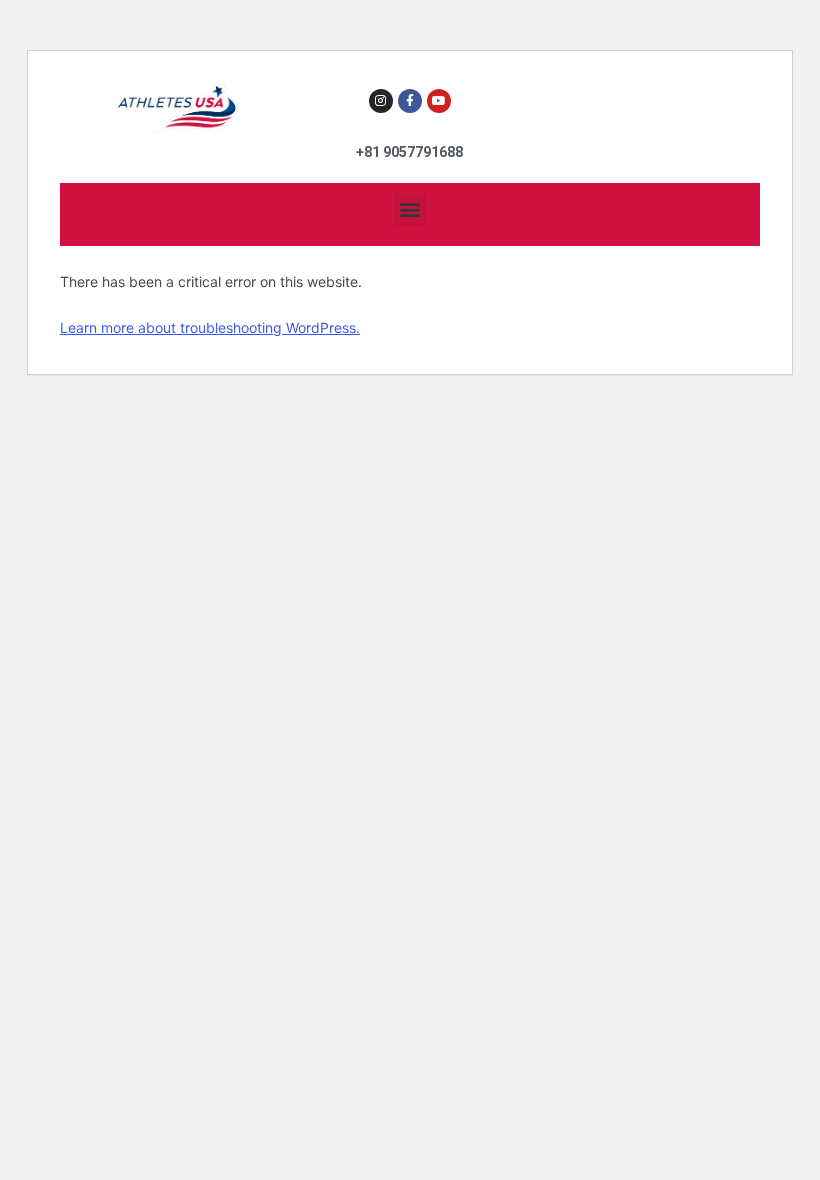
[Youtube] (439, 101)
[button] (410, 209)
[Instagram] (381, 101)
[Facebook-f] (410, 101)
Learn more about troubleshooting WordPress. (210, 327)
